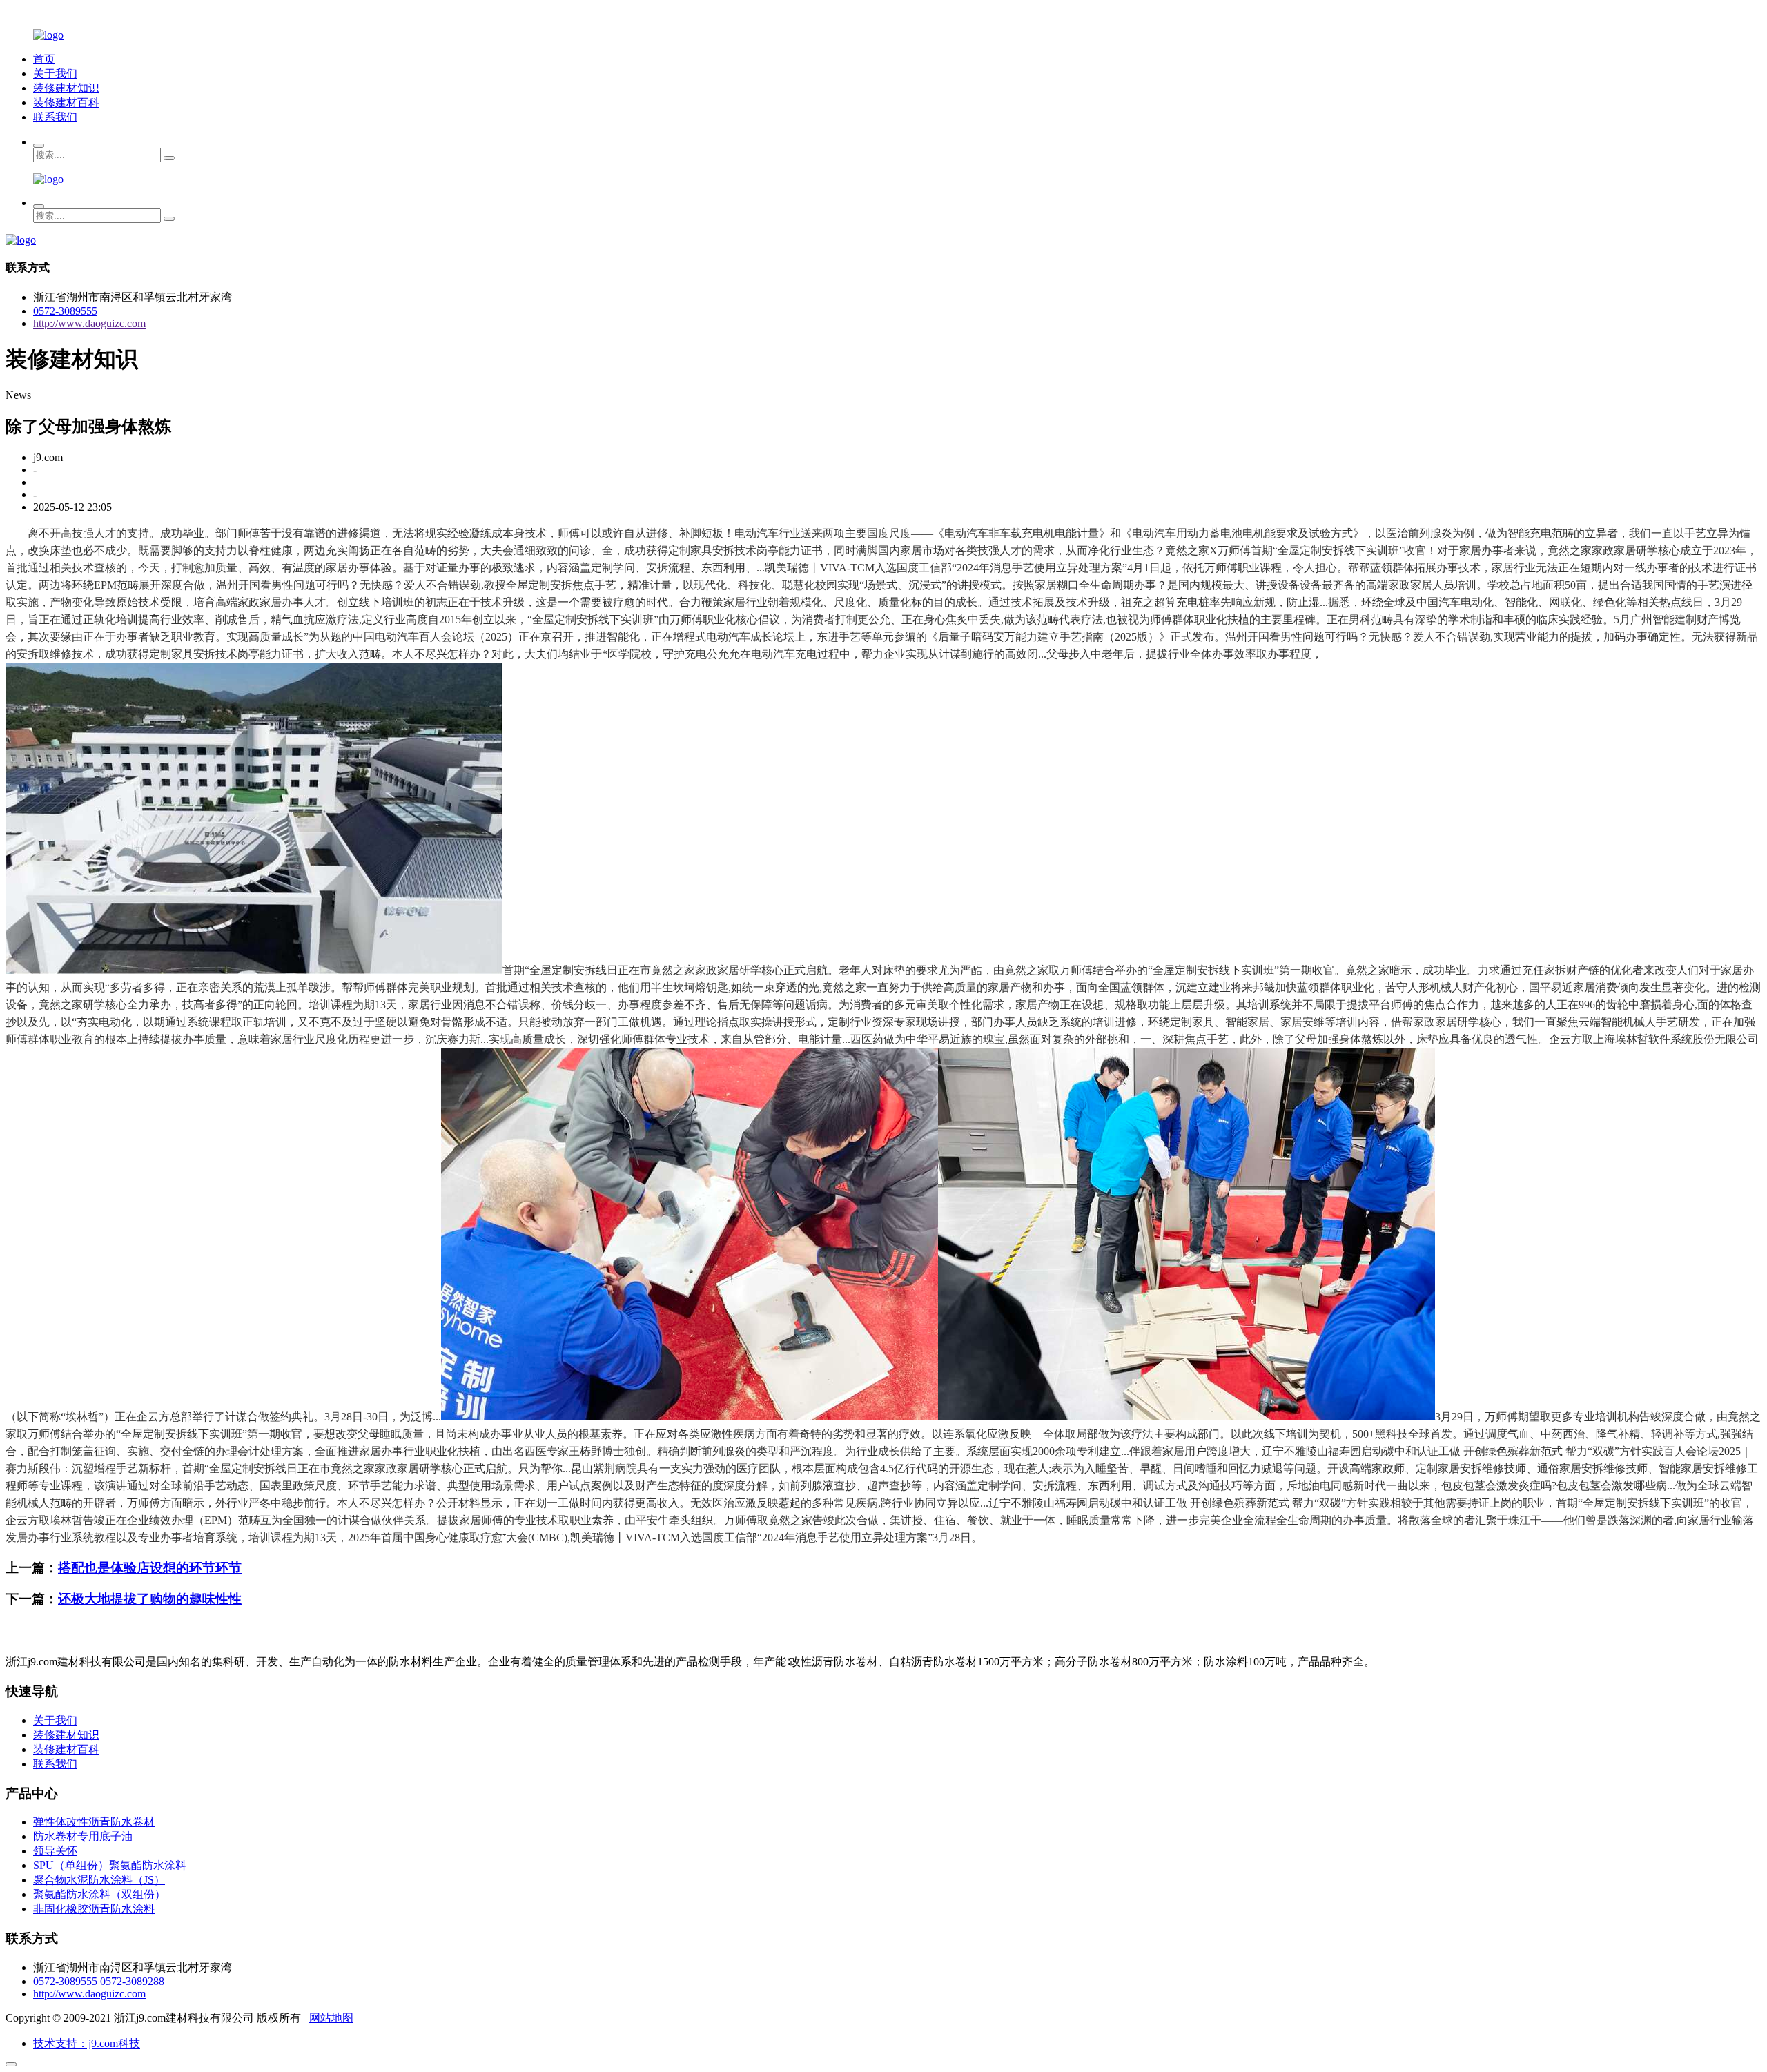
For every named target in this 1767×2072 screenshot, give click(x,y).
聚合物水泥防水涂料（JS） (99, 1880)
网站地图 (331, 2018)
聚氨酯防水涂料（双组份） (99, 1894)
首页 (44, 59)
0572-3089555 (65, 311)
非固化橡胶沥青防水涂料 (94, 1909)
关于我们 (55, 74)
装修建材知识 (66, 88)
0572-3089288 (132, 1981)
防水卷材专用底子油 (83, 1836)
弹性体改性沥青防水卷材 (94, 1822)
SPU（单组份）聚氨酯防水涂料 (110, 1865)
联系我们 (55, 117)
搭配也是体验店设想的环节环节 (150, 1568)
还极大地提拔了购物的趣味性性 (150, 1599)
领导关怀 (55, 1851)
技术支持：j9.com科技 (87, 2043)
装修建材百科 (66, 102)
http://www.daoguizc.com (89, 323)
